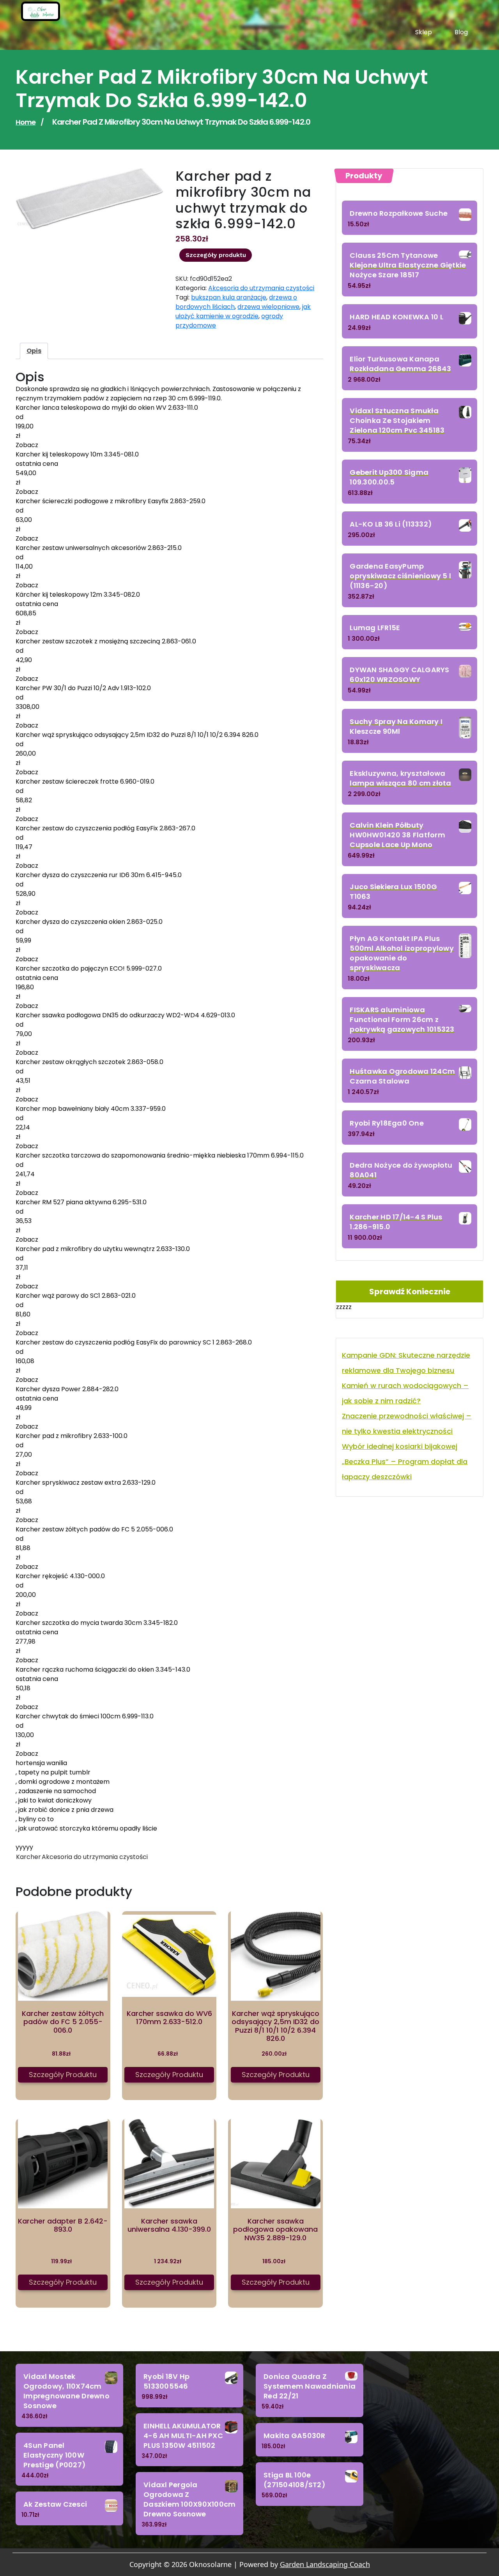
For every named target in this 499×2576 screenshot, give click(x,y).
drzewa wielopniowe (268, 307)
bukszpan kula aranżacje (229, 297)
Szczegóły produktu (216, 255)
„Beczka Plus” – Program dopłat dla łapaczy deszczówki (405, 1469)
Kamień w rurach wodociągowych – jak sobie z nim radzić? (405, 1393)
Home (26, 122)
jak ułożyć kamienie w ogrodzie (243, 311)
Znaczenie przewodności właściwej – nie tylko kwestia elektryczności (407, 1424)
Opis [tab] (34, 351)
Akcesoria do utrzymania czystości (261, 288)
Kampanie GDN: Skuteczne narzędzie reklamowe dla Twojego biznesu (406, 1363)
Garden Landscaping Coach (325, 2564)
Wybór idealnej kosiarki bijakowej (400, 1446)
